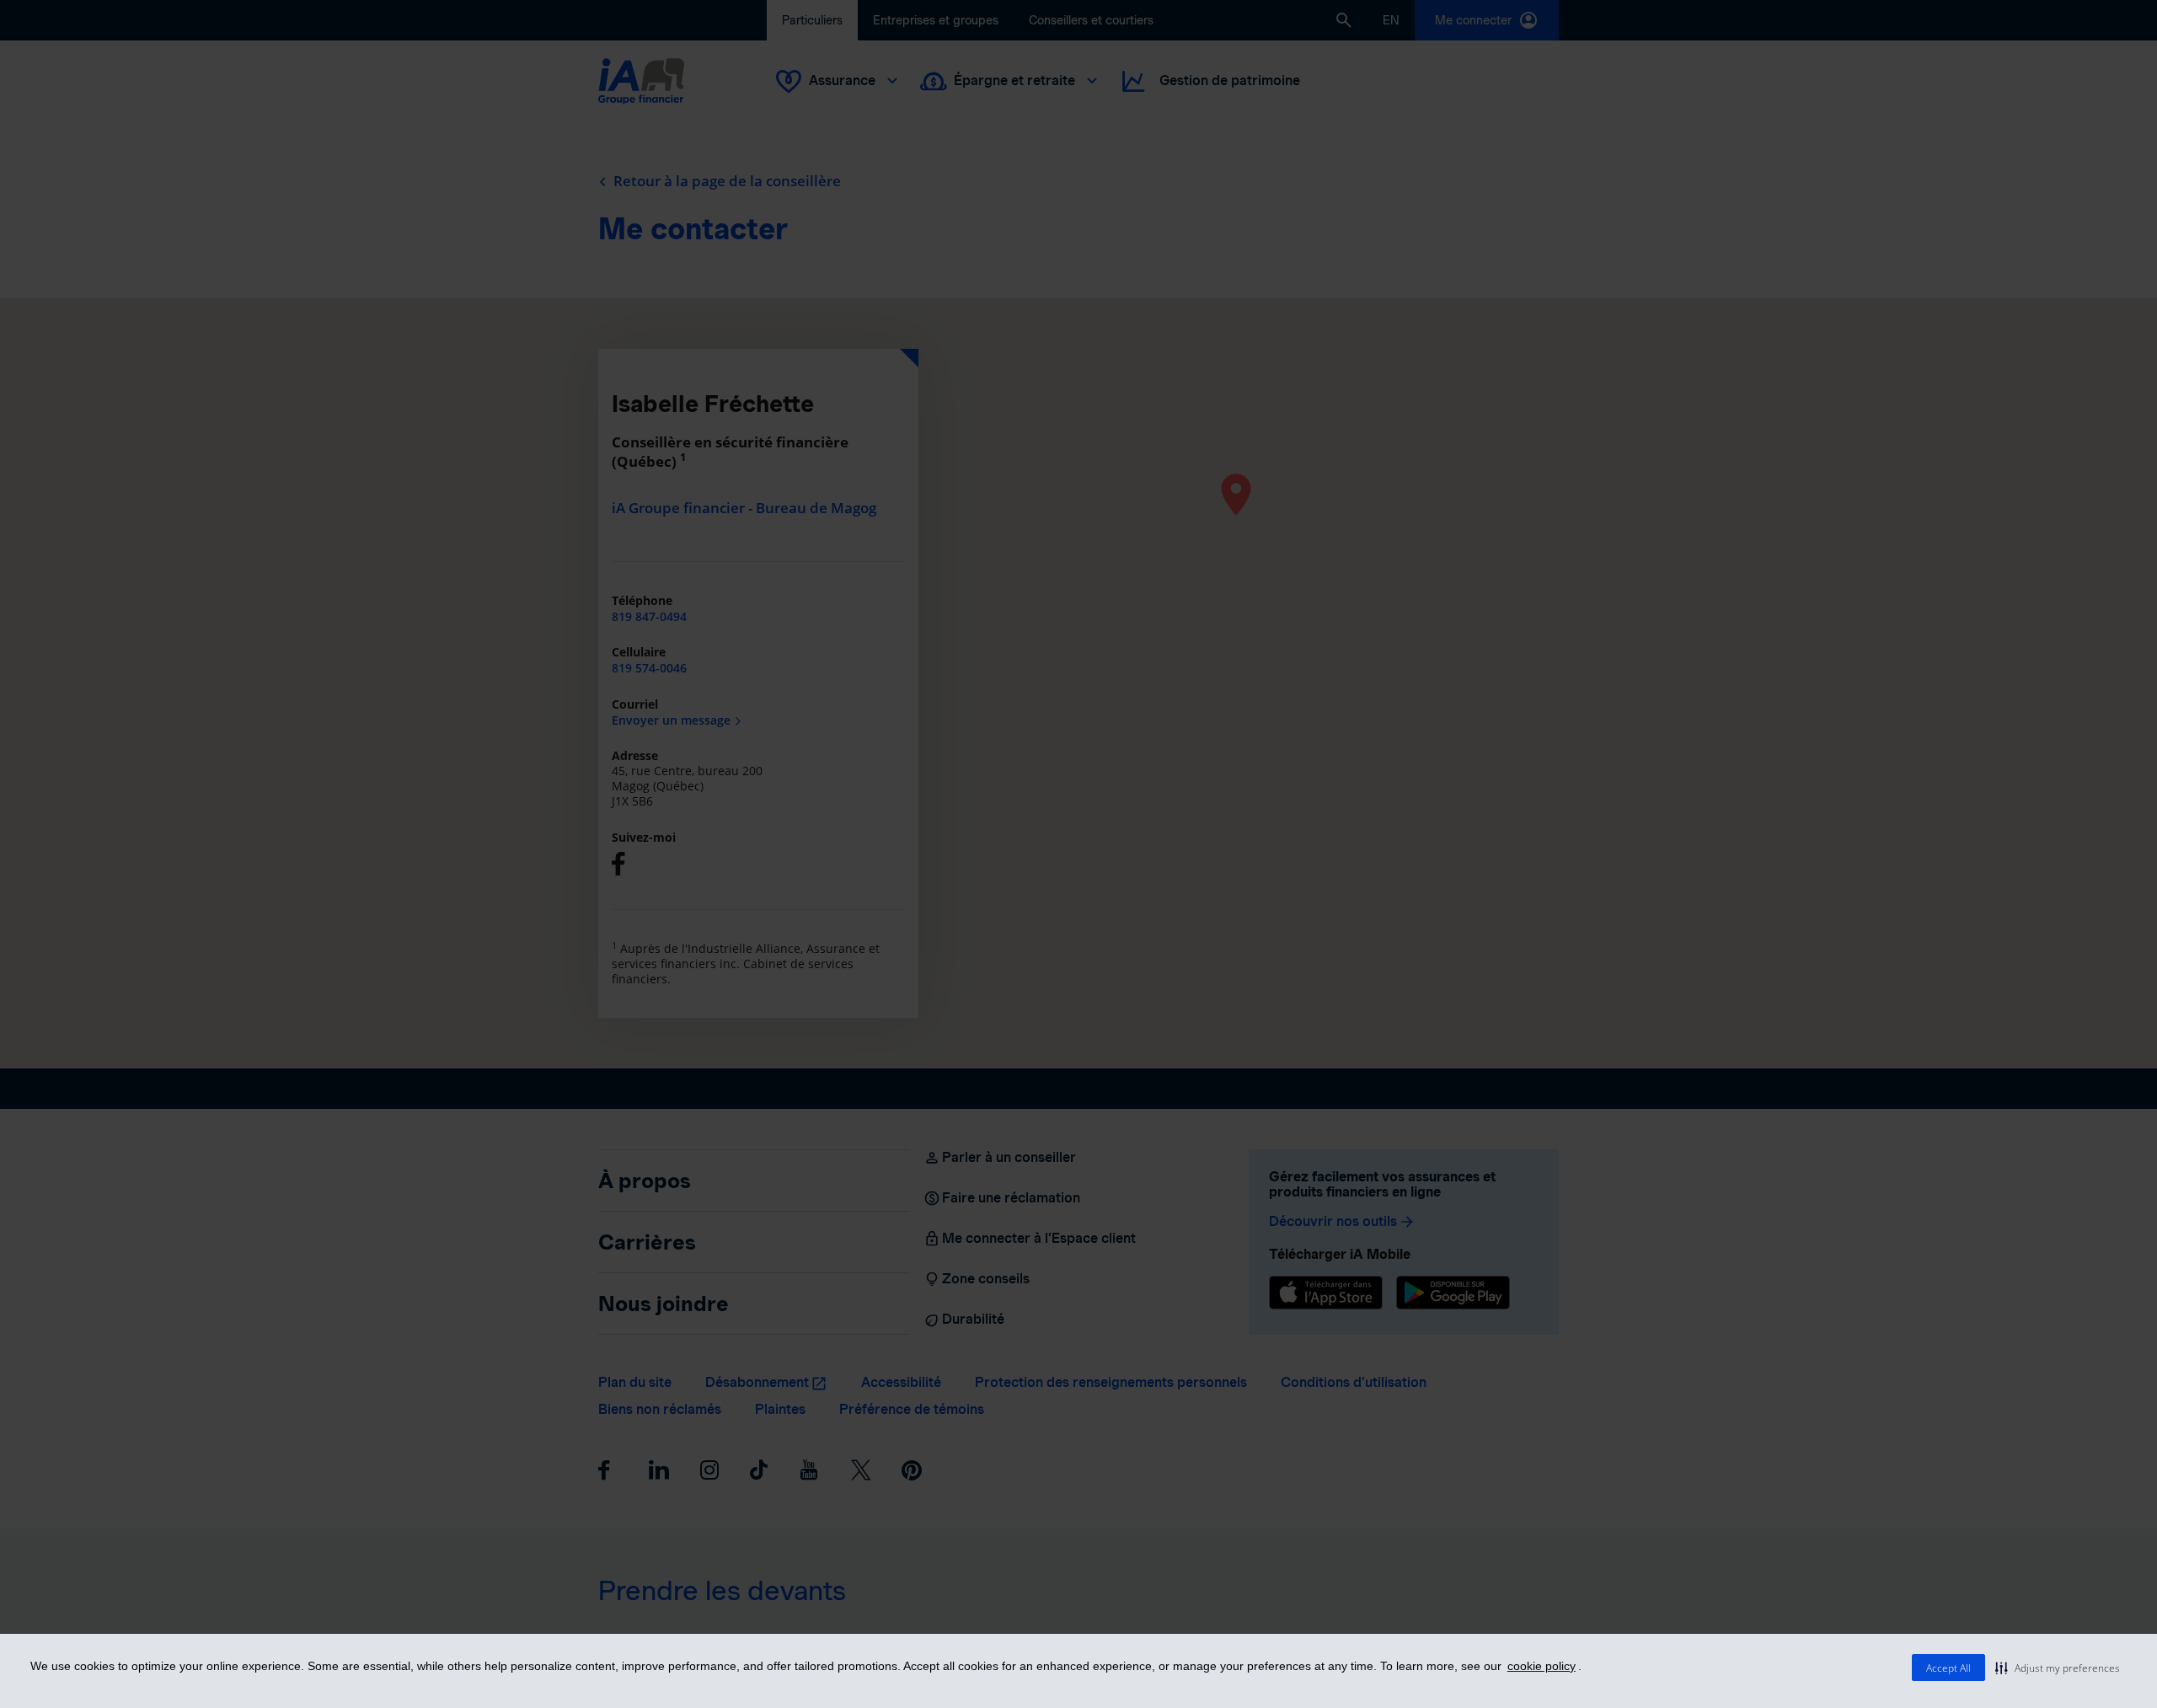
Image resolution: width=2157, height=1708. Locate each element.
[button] (2058, 1668)
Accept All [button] (1948, 1668)
